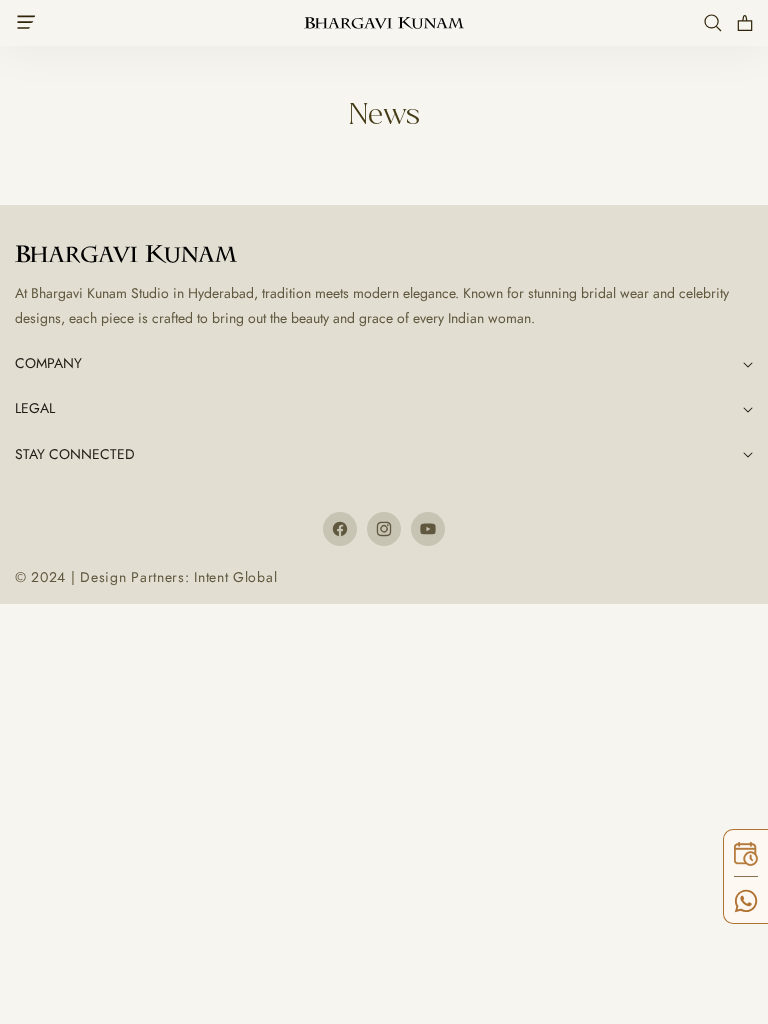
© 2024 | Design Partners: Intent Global (146, 577)
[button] (32, 23)
